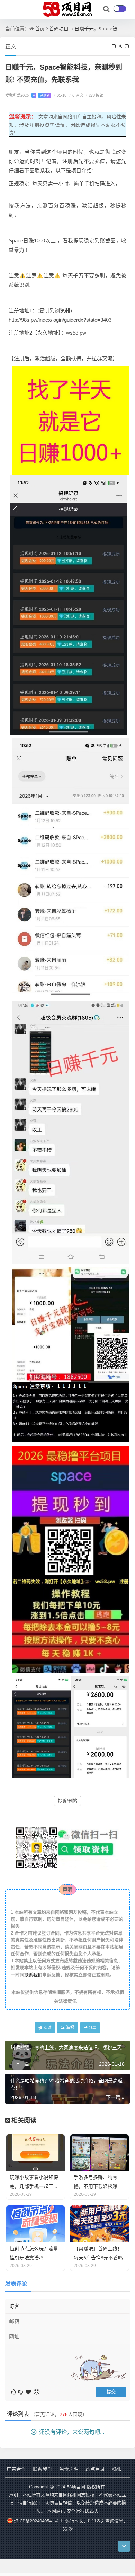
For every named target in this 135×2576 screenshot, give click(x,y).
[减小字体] (114, 46)
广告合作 (16, 2469)
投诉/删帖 (67, 1801)
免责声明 (69, 2469)
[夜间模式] (120, 9)
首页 (40, 29)
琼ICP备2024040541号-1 (38, 2521)
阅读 (47, 2028)
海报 (70, 2028)
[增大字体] (127, 46)
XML (117, 2469)
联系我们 (33, 1975)
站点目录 (95, 2469)
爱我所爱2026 (28, 95)
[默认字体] (121, 46)
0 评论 (76, 95)
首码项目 (59, 29)
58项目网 (76, 2487)
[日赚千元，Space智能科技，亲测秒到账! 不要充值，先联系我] (71, 420)
